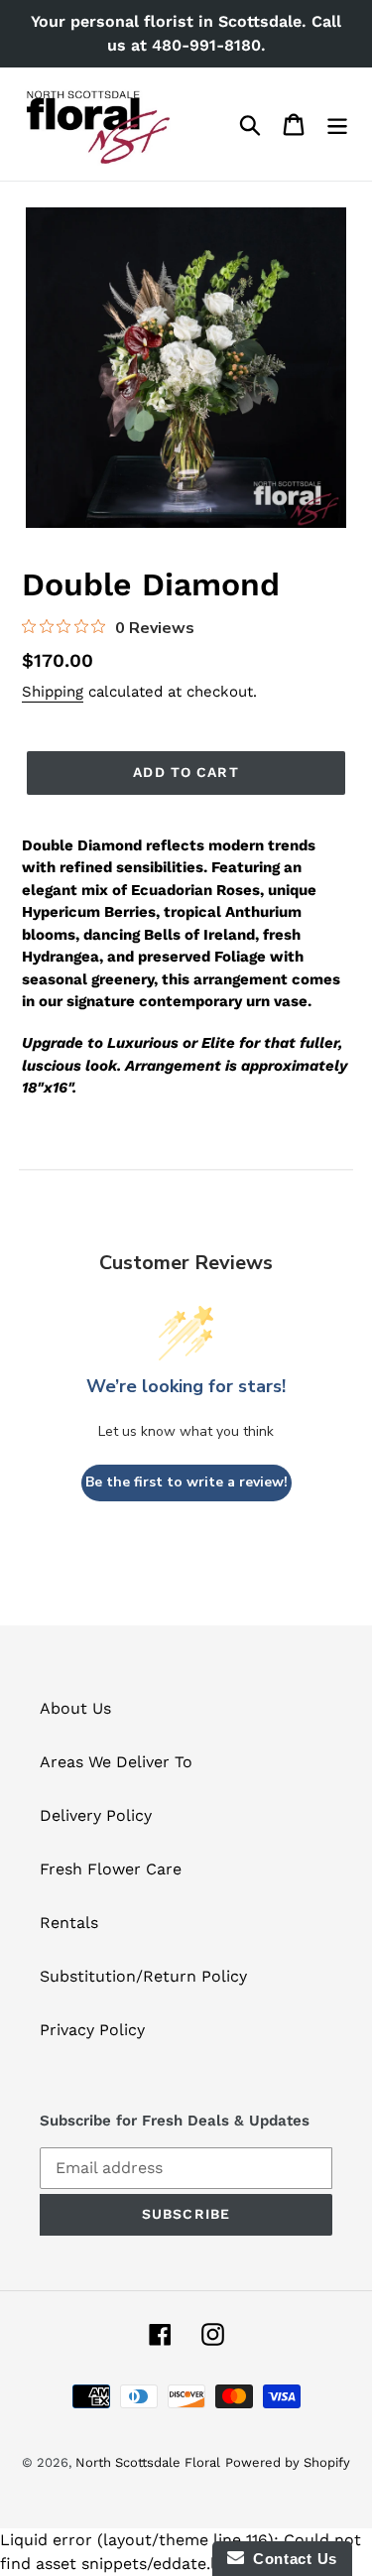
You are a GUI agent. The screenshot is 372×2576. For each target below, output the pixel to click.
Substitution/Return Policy (143, 1976)
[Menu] (337, 125)
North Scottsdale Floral (148, 2462)
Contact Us (291, 2559)
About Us (75, 1708)
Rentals (69, 1923)
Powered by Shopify (288, 2462)
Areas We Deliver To (116, 1762)
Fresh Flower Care (111, 1869)
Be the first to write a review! (186, 1482)
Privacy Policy (92, 2030)
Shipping (53, 692)
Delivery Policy (96, 1815)
